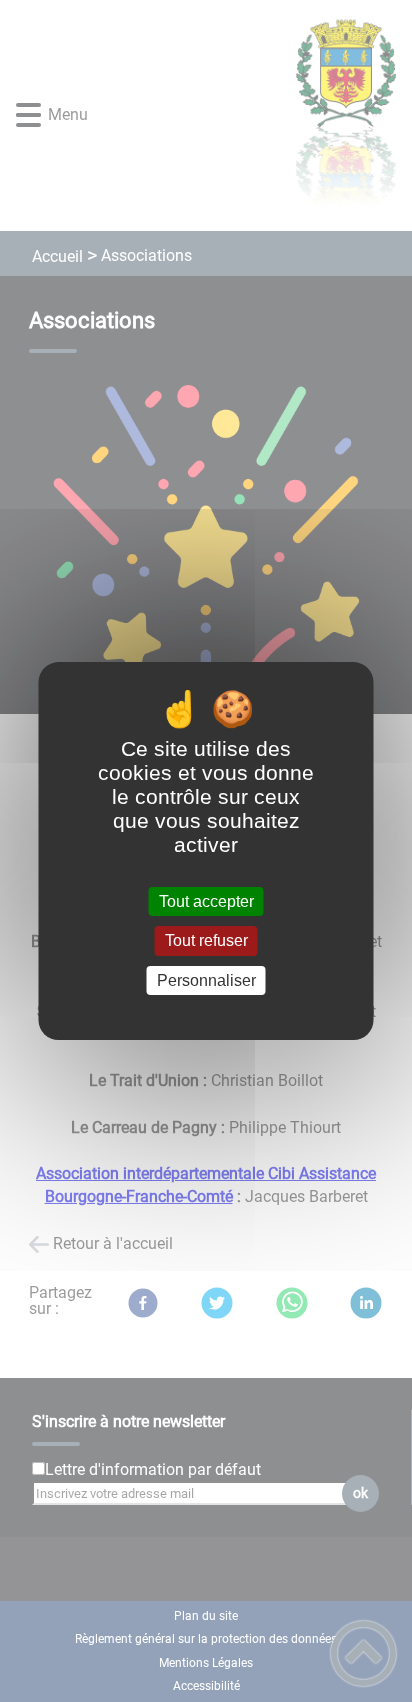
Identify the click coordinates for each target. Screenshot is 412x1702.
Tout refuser (206, 941)
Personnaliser (206, 980)
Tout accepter (206, 901)
